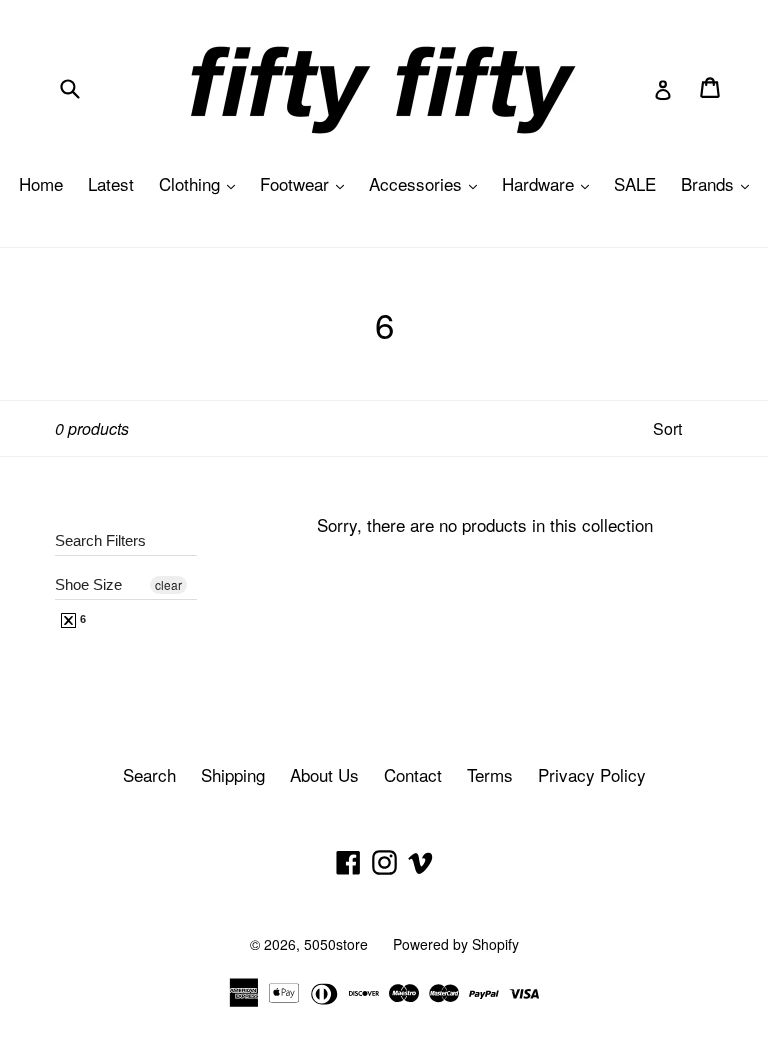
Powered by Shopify (456, 944)
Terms (490, 774)
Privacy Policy (592, 774)
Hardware (550, 183)
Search (149, 774)
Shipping (233, 774)
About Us (324, 774)
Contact (413, 774)
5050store (336, 944)
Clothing (202, 183)
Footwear (307, 183)
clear (168, 584)
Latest (111, 183)
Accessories (428, 183)
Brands (720, 183)
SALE (635, 183)
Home (41, 183)
